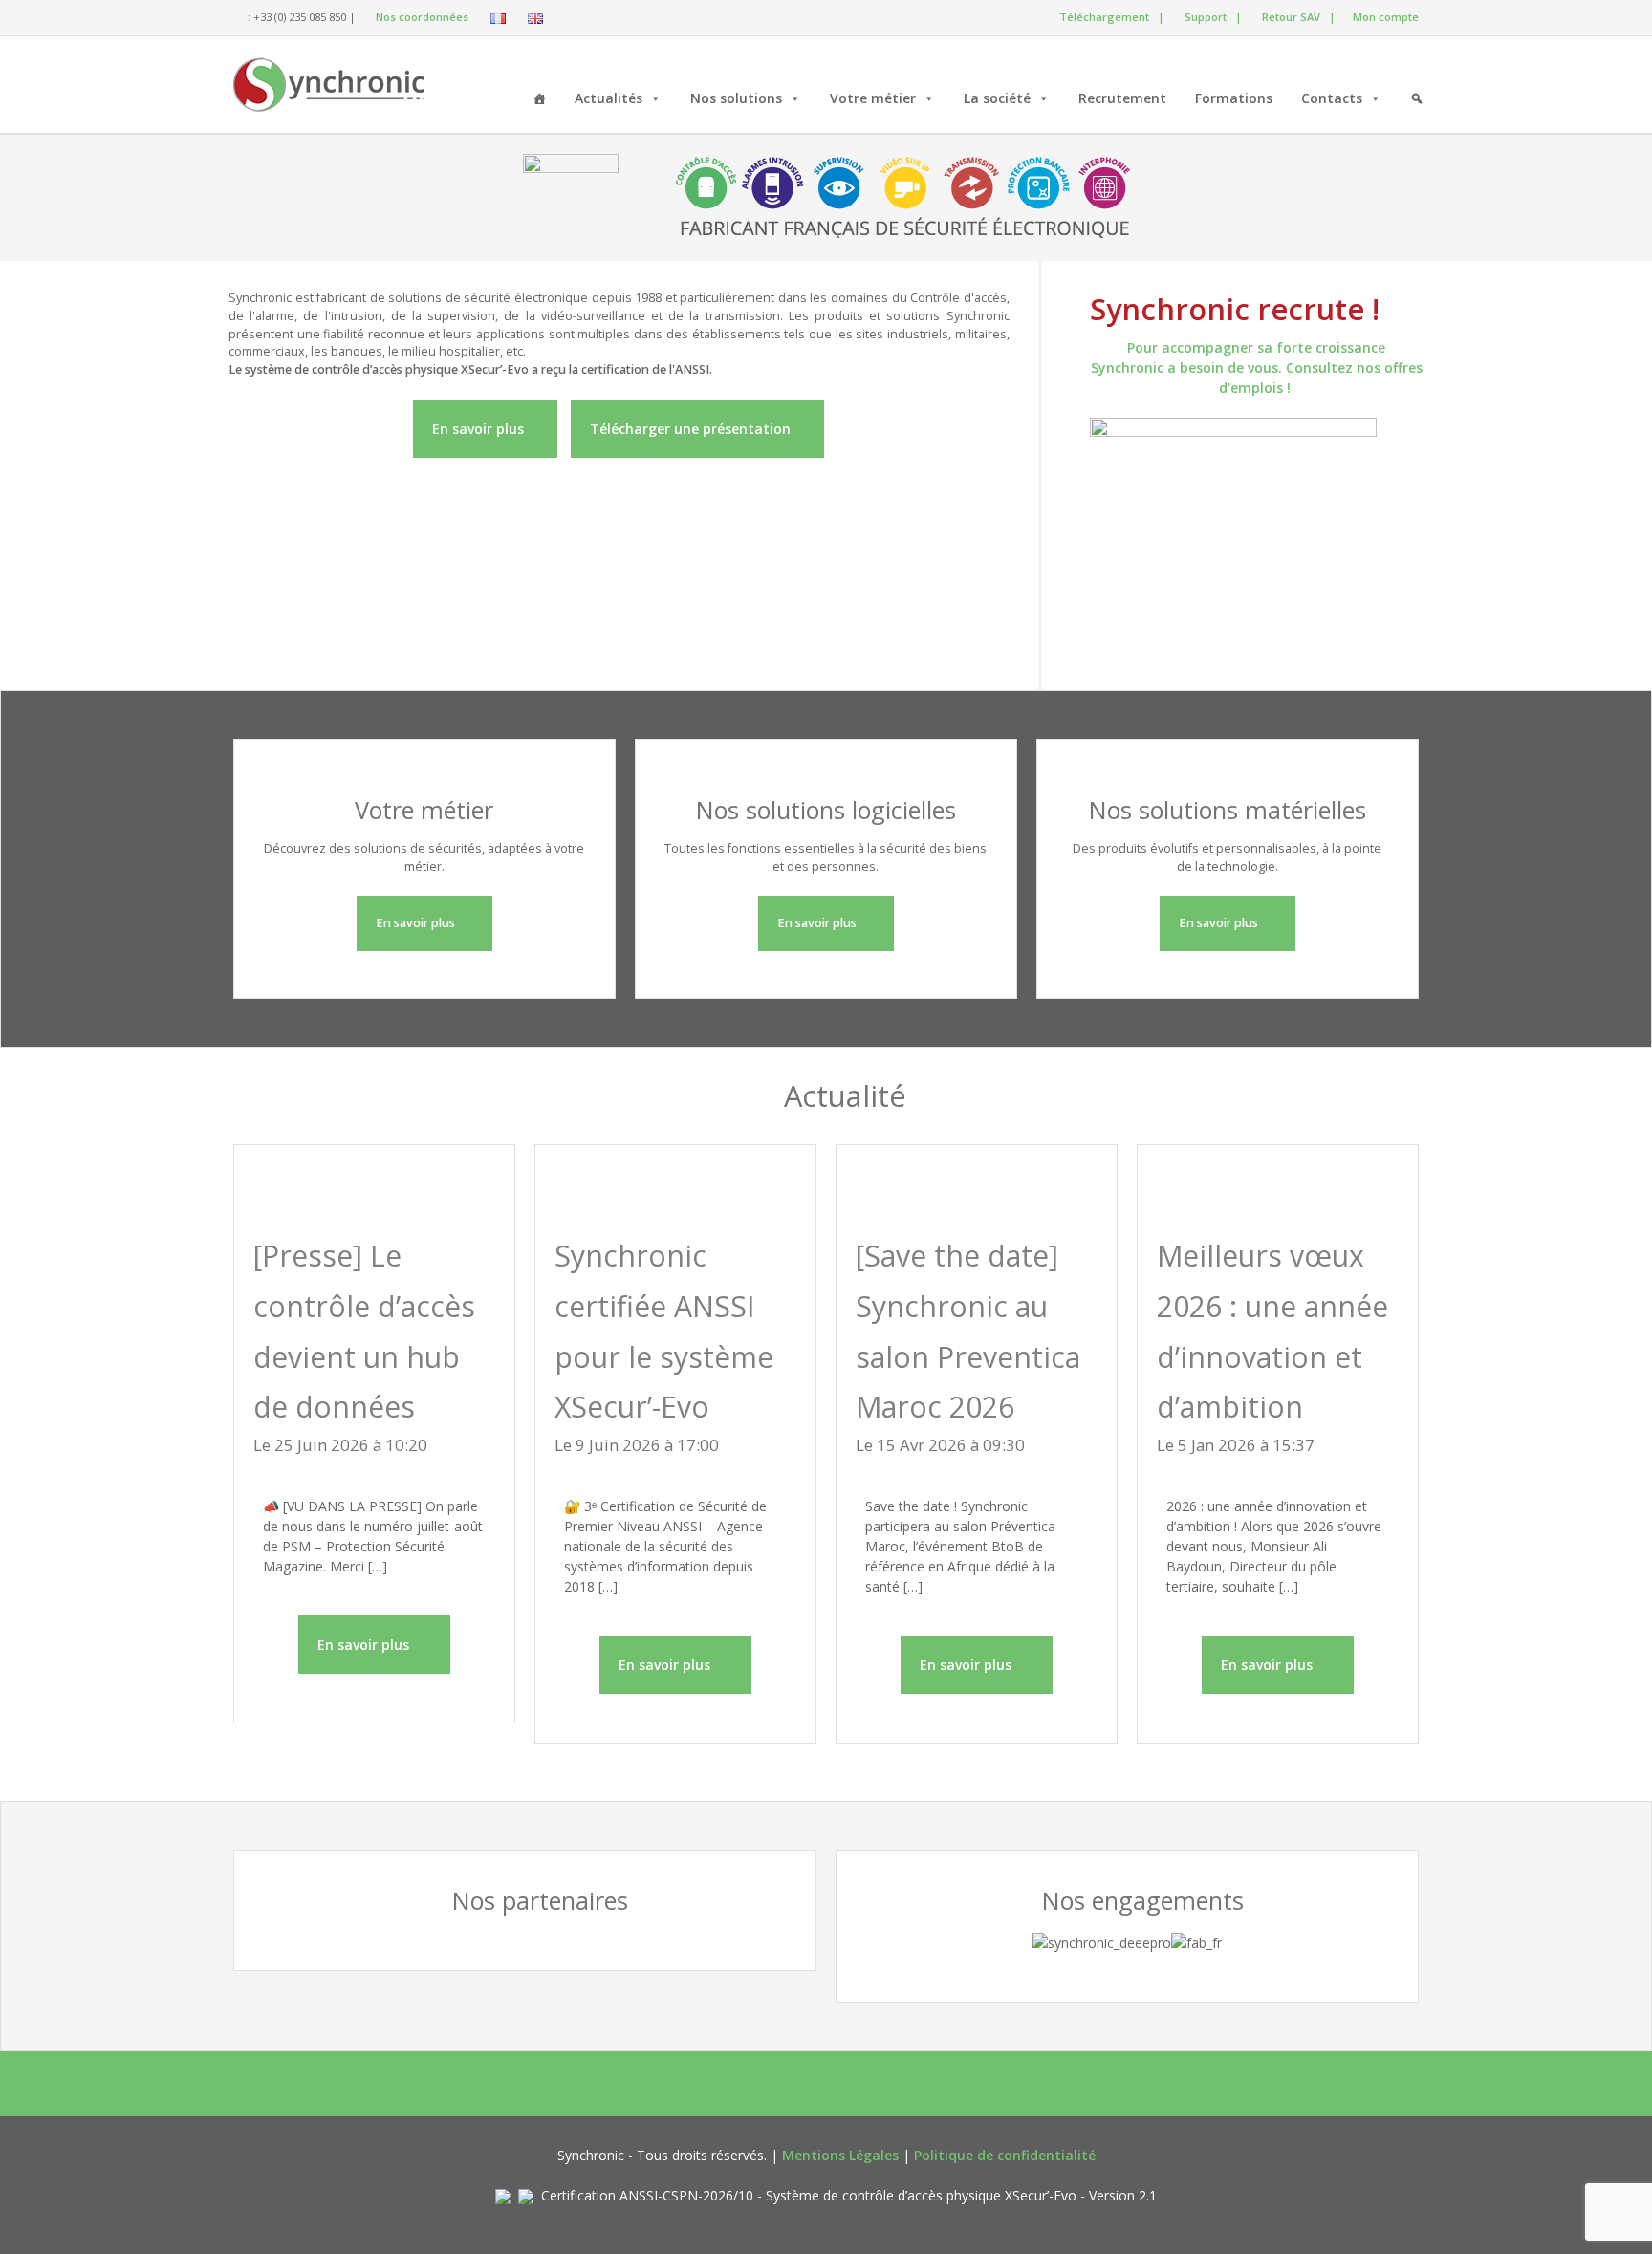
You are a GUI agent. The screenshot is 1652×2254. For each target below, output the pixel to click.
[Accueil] (539, 96)
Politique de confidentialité (1005, 2155)
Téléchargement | (1109, 17)
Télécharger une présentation (692, 429)
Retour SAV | (1297, 17)
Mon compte (1384, 17)
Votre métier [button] (873, 98)
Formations (1234, 98)
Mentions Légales (840, 2155)
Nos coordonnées (421, 17)
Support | (1210, 17)
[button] (1417, 96)
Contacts (1332, 98)
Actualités (609, 98)
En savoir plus (480, 429)
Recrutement (1122, 98)
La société (997, 98)
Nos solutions (736, 98)
